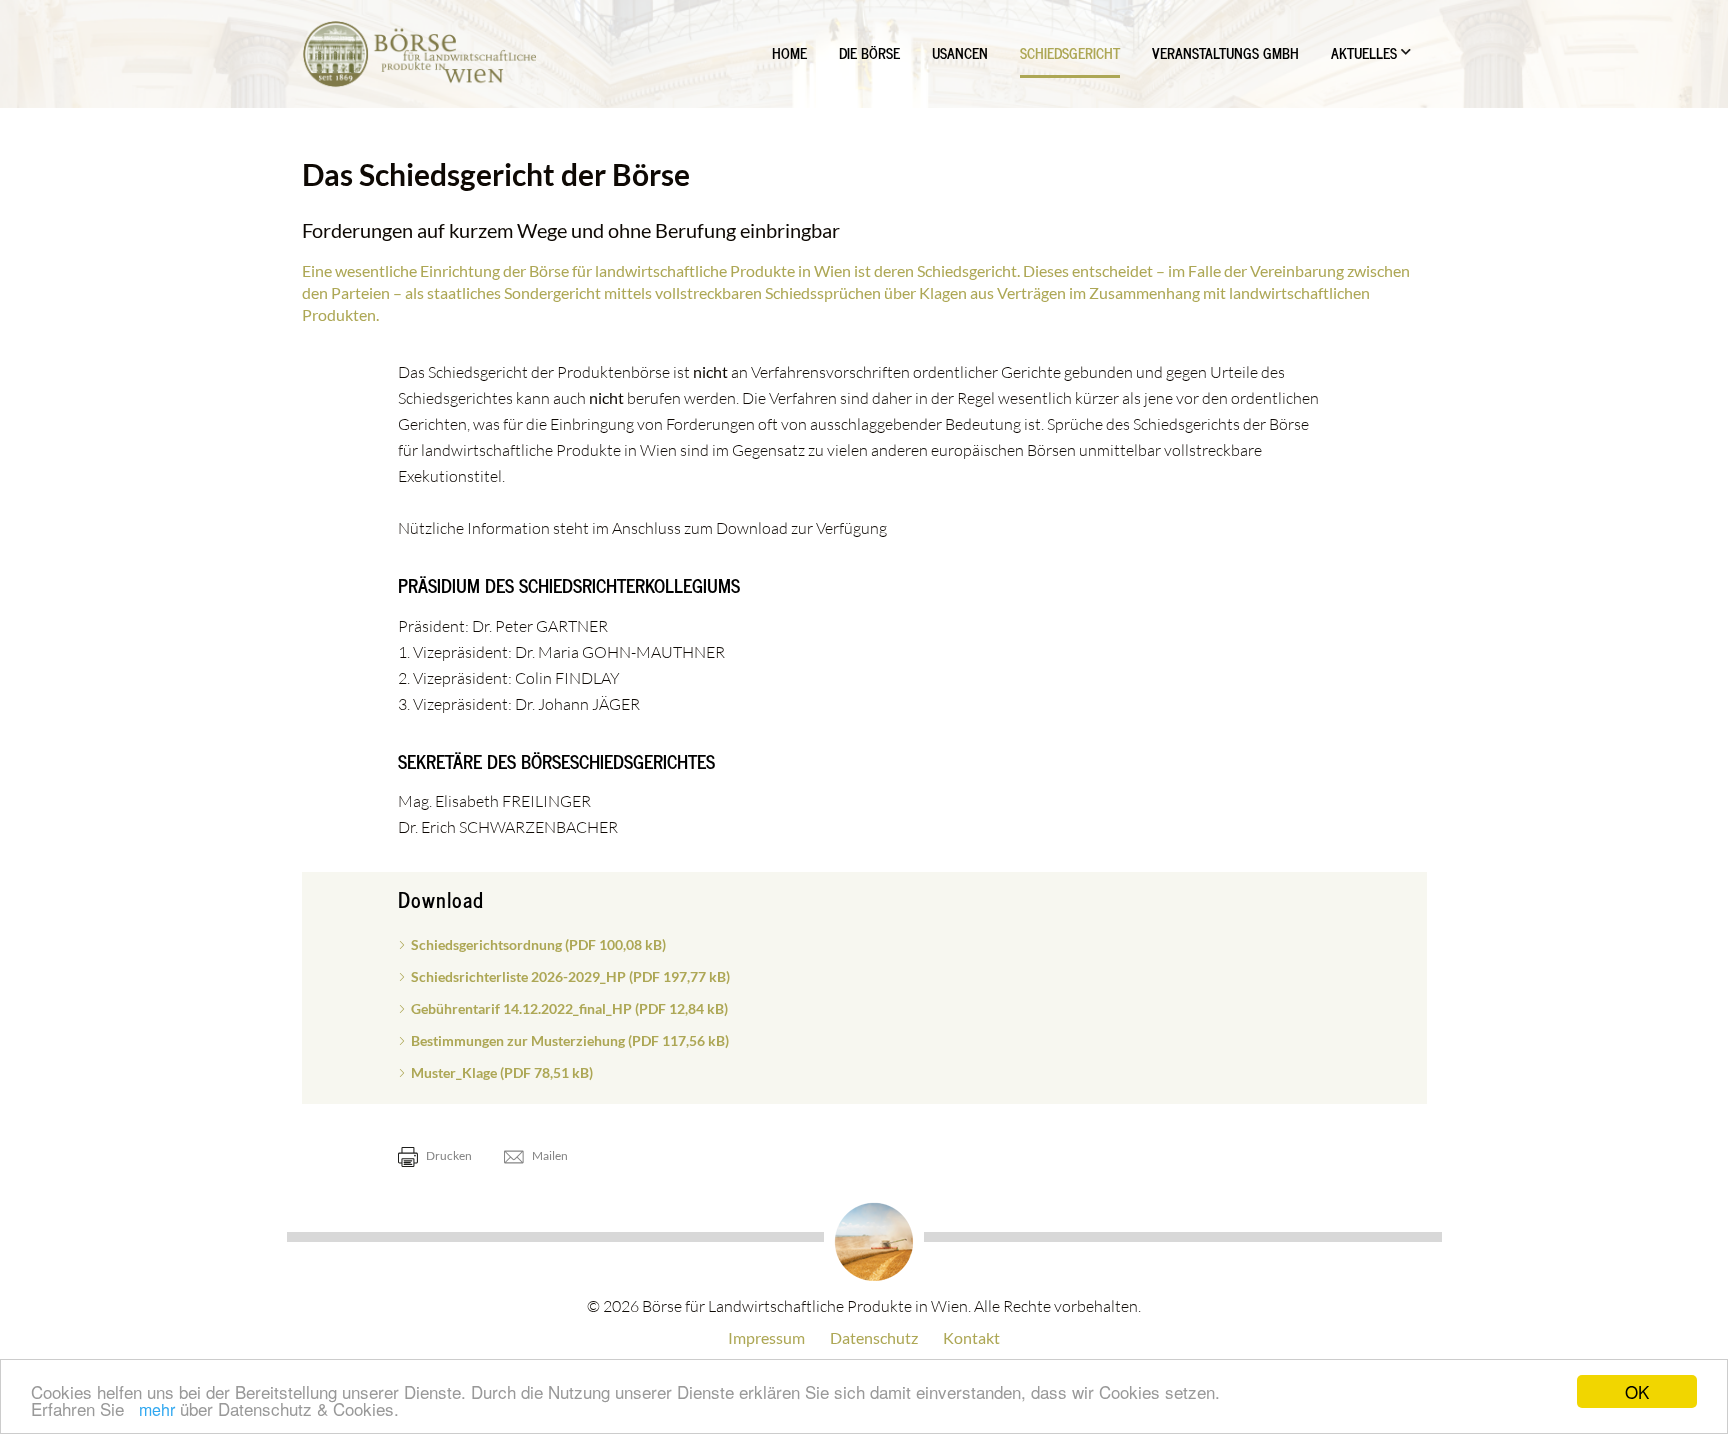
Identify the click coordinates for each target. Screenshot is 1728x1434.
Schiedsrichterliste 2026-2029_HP (570, 976)
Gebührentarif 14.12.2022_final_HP (569, 1008)
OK (1637, 1391)
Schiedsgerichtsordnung (538, 944)
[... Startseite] (419, 54)
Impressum (766, 1337)
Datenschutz (874, 1337)
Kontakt (971, 1337)
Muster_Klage (502, 1072)
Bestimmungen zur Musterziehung (570, 1040)
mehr (157, 1409)
